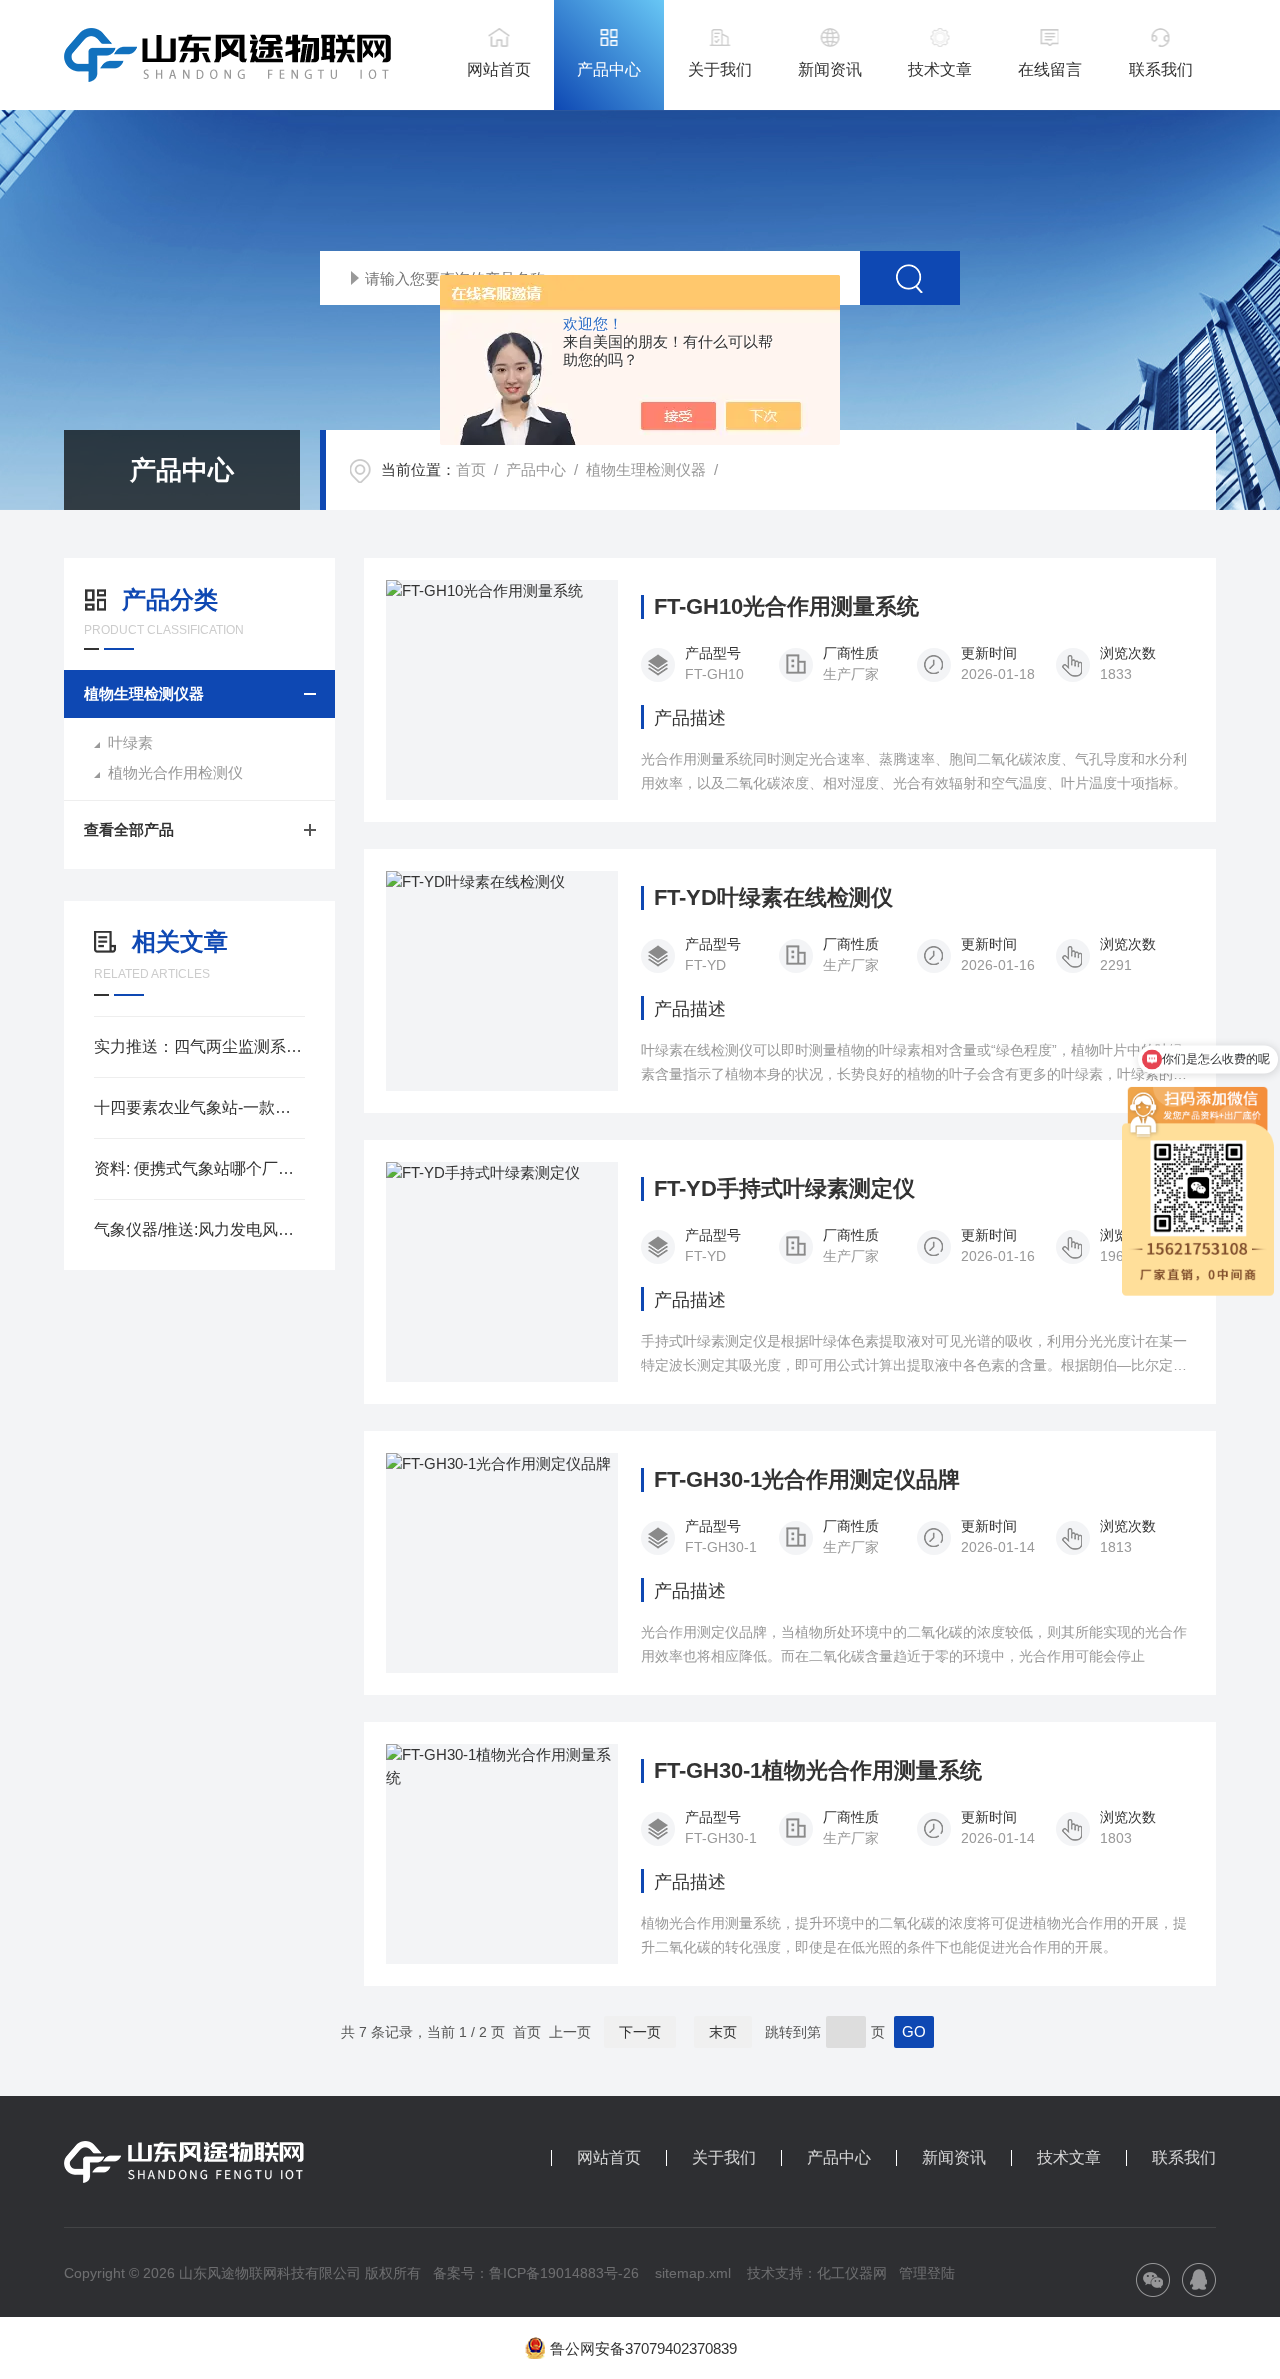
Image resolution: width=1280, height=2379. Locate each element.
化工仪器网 (852, 2273)
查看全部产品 (129, 829)
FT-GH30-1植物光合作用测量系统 (818, 1771)
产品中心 (609, 69)
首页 (471, 469)
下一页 (640, 2032)
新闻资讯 (830, 69)
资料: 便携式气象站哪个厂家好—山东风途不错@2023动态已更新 (199, 1168)
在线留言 (1050, 69)
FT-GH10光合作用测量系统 (786, 607)
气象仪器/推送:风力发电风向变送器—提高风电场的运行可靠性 (199, 1229)
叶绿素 (130, 742)
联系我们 (1161, 69)
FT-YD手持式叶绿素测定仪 (784, 1189)
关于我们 (720, 69)
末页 (723, 2032)
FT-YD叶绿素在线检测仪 (773, 898)
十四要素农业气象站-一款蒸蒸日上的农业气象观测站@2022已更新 (199, 1107)
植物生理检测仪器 (646, 469)
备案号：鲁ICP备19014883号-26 (536, 2273)
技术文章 (940, 69)
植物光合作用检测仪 (175, 772)
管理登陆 (927, 2273)
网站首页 (499, 69)
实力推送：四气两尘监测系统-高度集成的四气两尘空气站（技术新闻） (199, 1046)
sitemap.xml (693, 2273)
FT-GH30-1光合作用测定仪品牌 (807, 1480)
